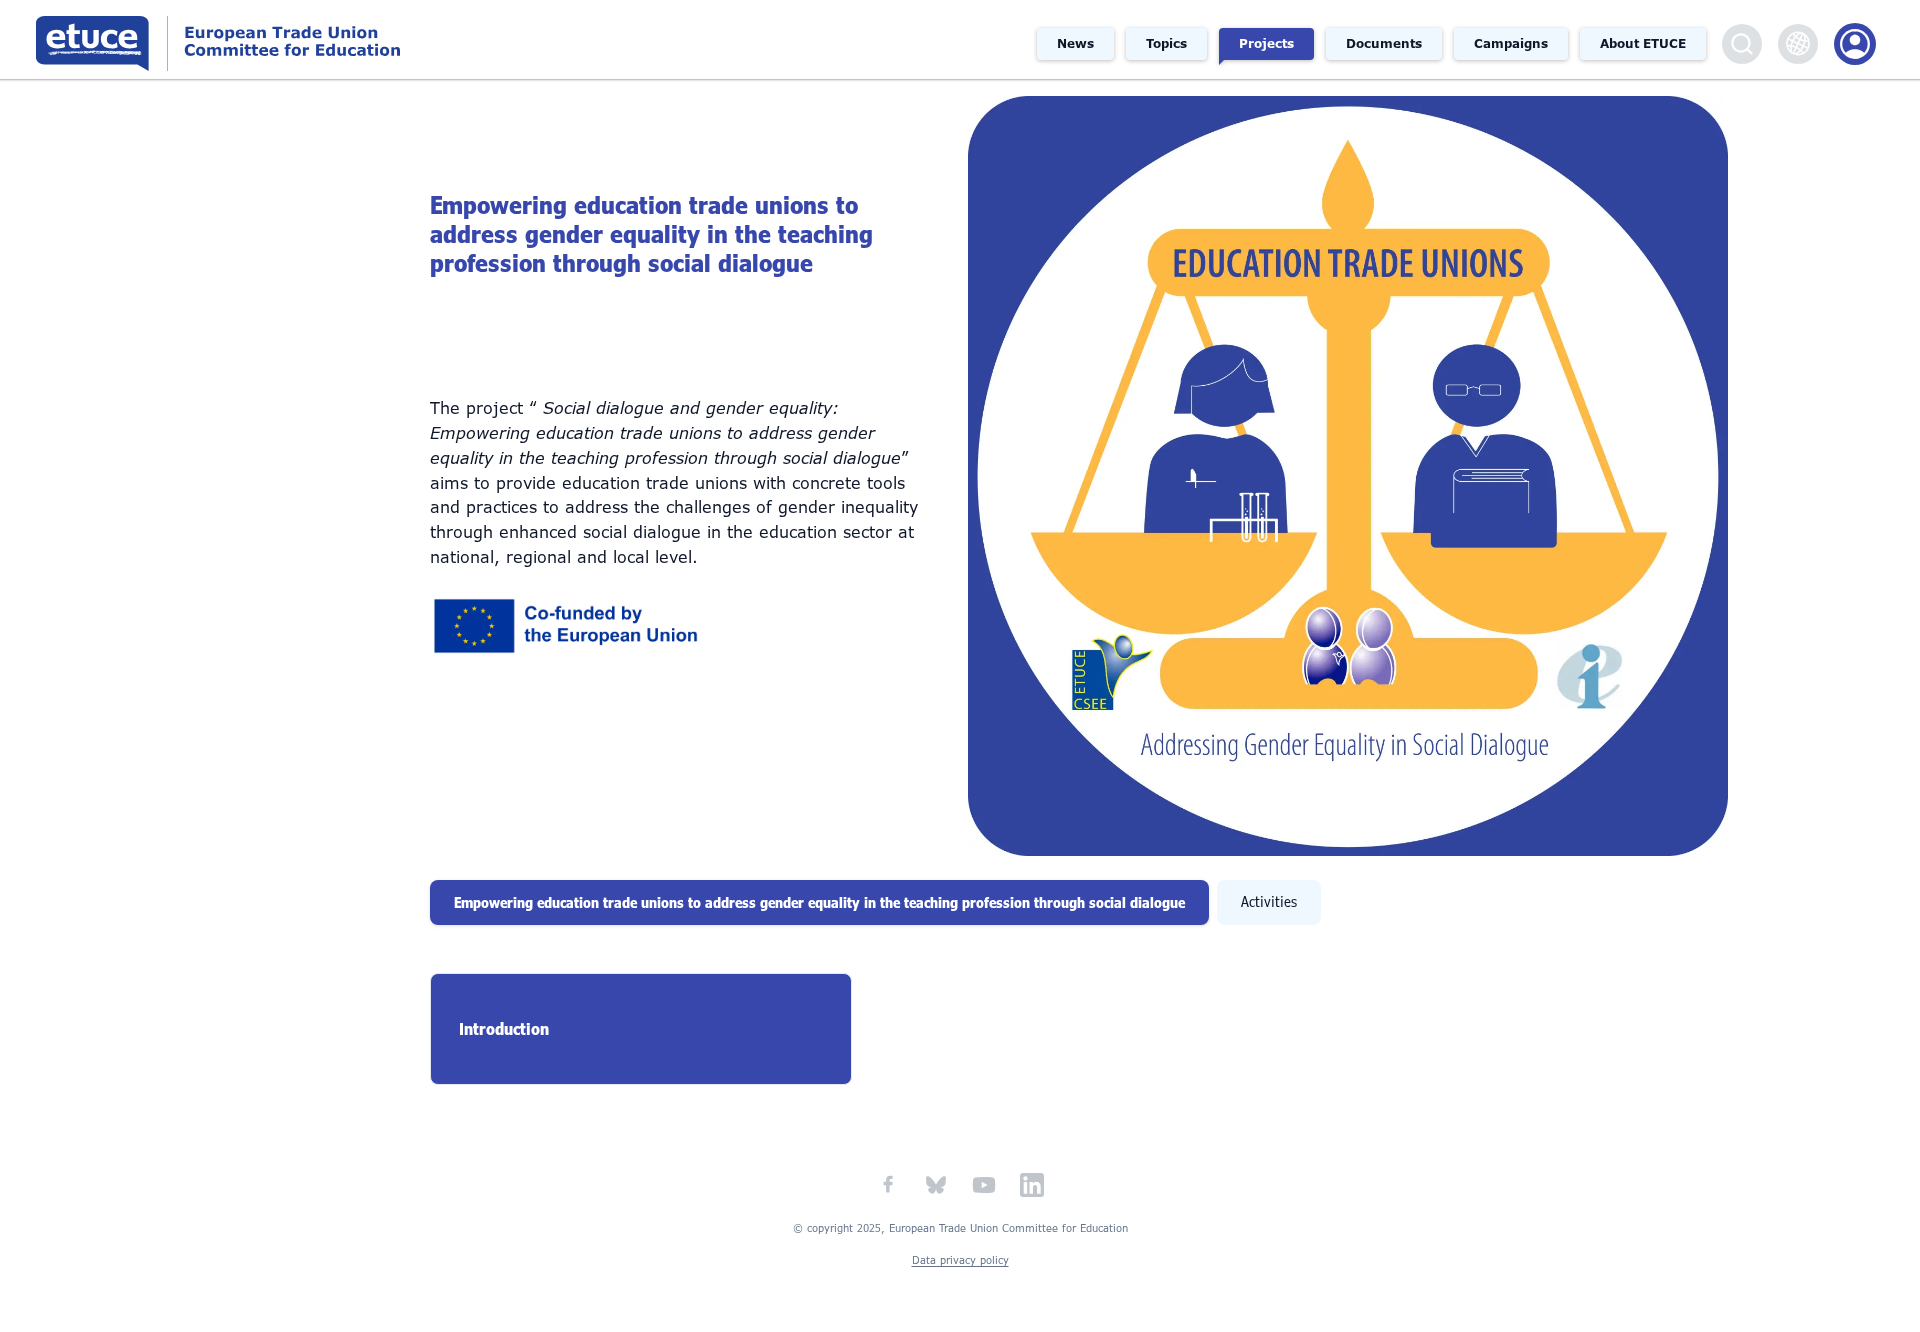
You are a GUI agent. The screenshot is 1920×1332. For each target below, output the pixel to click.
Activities (1269, 902)
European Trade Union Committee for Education (294, 39)
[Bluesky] (936, 1185)
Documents (1384, 44)
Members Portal (1855, 44)
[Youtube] (984, 1185)
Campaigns (1511, 44)
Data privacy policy (960, 1260)
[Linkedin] (1032, 1185)
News (1075, 44)
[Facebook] (888, 1185)
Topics (1166, 44)
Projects (1266, 44)
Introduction (504, 1029)
